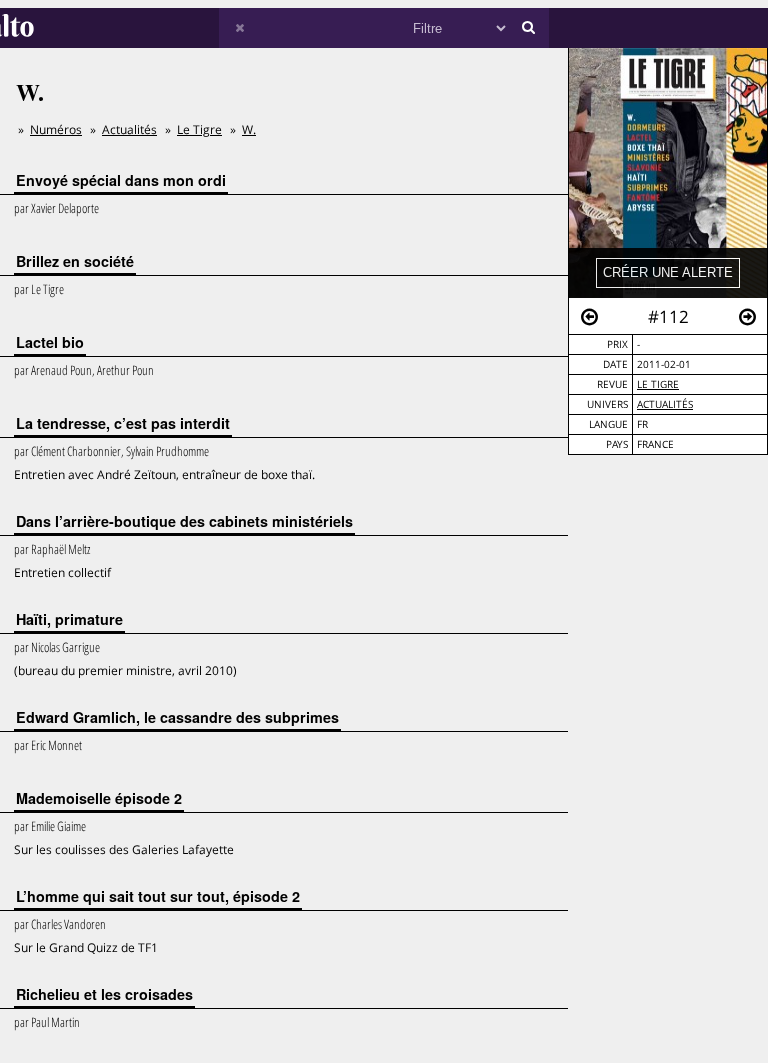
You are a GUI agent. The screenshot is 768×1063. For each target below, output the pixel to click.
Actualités (665, 404)
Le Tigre (658, 384)
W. (249, 129)
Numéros (56, 129)
